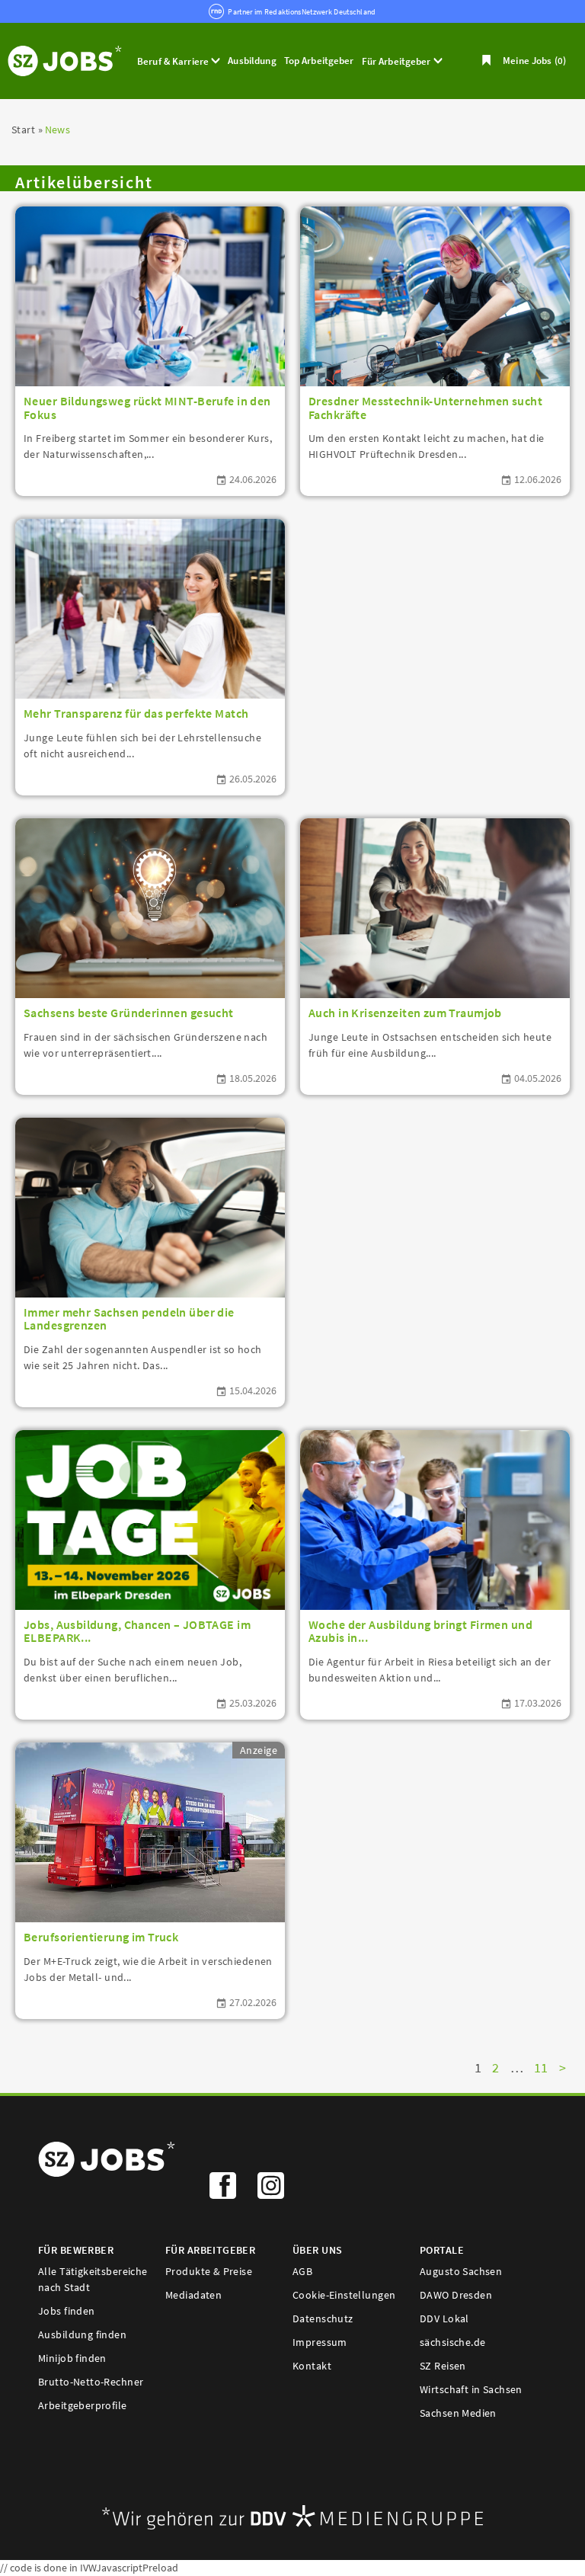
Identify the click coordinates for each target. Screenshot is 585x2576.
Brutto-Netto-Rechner (91, 2382)
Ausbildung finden (82, 2334)
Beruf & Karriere (174, 61)
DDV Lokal (444, 2318)
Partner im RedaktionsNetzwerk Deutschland (302, 12)
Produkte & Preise (209, 2271)
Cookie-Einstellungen (344, 2295)
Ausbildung (252, 61)
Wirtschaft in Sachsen (471, 2389)
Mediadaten (193, 2295)
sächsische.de (452, 2342)
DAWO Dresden (456, 2295)
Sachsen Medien (458, 2413)
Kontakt (312, 2366)
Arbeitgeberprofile (83, 2405)
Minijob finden (72, 2358)
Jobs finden (67, 2311)
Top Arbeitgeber (319, 61)
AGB (302, 2271)
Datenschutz (323, 2318)
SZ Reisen (443, 2366)
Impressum (320, 2342)
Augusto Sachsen (461, 2271)
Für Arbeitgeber (398, 61)
